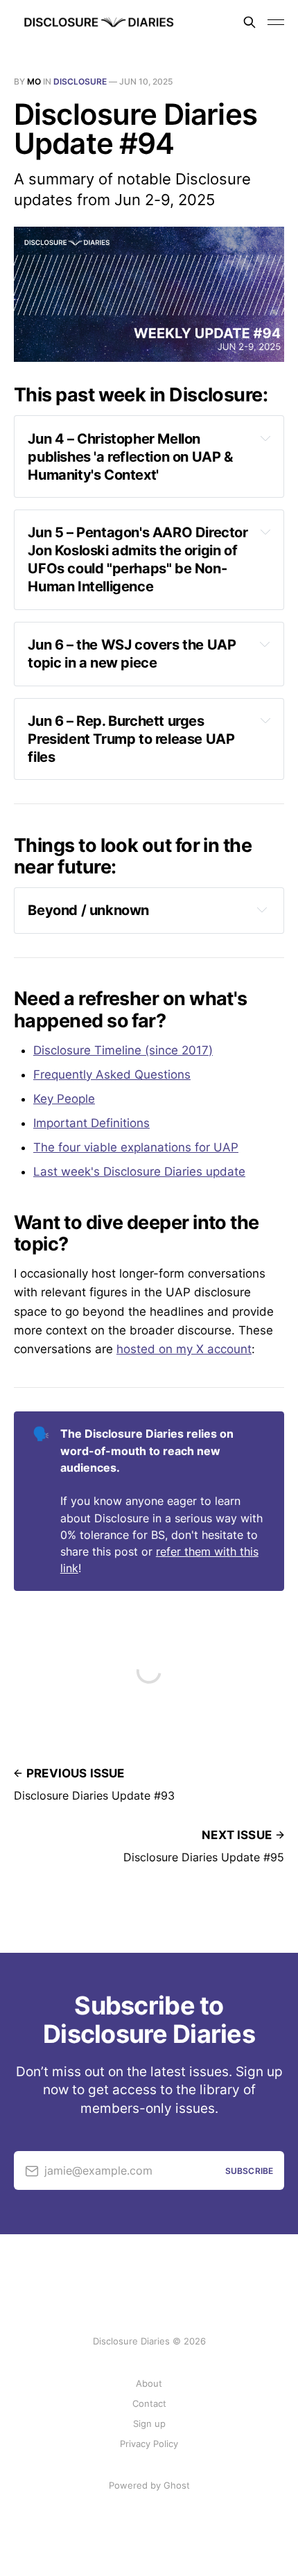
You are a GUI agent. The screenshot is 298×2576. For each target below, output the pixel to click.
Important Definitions (91, 1123)
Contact (149, 2403)
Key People (64, 1099)
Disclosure (80, 81)
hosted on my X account (184, 1349)
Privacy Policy (149, 2444)
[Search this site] (249, 22)
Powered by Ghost (149, 2485)
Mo (34, 81)
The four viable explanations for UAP (136, 1147)
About (149, 2383)
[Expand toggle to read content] (265, 438)
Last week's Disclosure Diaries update (139, 1172)
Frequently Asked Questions (112, 1074)
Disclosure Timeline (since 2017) (123, 1050)
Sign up (149, 2423)
